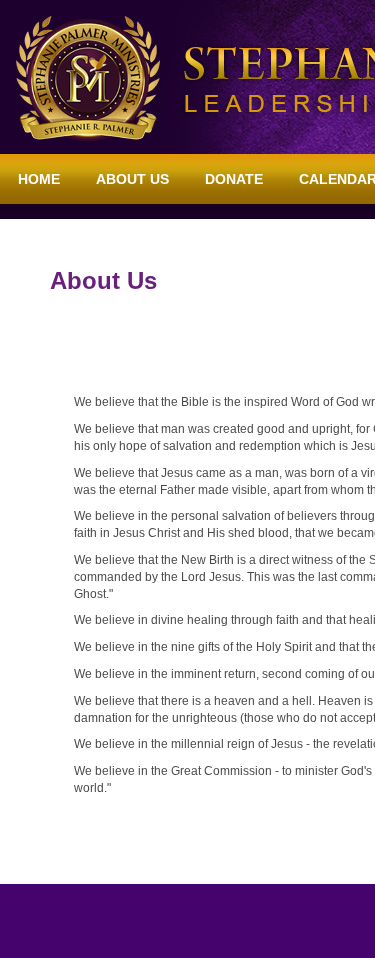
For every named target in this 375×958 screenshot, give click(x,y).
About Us (132, 179)
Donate (234, 179)
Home (39, 179)
